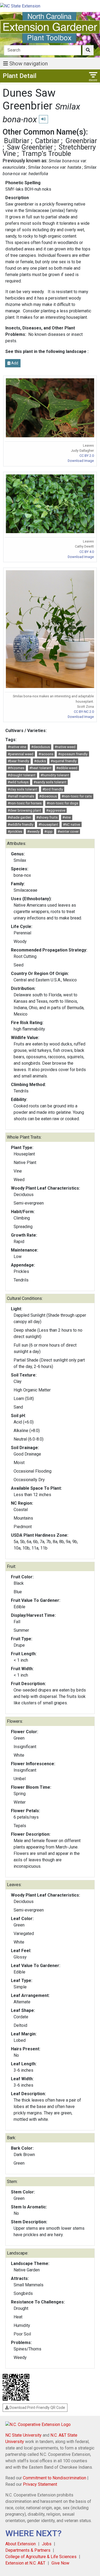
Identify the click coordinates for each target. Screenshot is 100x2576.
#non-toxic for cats (77, 796)
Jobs (47, 2544)
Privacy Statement (40, 2484)
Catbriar (47, 141)
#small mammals (21, 796)
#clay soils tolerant (23, 789)
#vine (67, 817)
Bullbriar (17, 141)
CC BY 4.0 (87, 552)
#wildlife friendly (21, 825)
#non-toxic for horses (25, 803)
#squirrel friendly (64, 761)
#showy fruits (47, 817)
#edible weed (67, 768)
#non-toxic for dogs (62, 803)
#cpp (48, 831)
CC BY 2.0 (87, 456)
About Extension (21, 2544)
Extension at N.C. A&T (25, 2563)
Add (14, 363)
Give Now (60, 2563)
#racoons (46, 754)
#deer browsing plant (24, 810)
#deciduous (41, 747)
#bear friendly (18, 761)
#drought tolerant (22, 775)
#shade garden (19, 817)
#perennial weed (21, 754)
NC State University (23, 2435)
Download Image (81, 461)
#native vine (17, 747)
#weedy (33, 831)
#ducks (40, 761)
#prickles (15, 831)
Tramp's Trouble (46, 154)
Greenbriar (81, 141)
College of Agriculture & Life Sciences (41, 2557)
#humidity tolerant (55, 775)
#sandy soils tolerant (50, 782)
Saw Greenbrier (30, 147)
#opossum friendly (73, 754)
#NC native (71, 825)
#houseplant (48, 825)
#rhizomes (16, 768)
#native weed (65, 747)
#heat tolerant (40, 768)
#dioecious (48, 796)
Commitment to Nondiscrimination (55, 2478)
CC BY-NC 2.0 (84, 712)
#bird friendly (53, 789)
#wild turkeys (18, 782)
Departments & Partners (28, 2550)
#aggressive (56, 810)
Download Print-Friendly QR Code (37, 2408)
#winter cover (68, 831)
